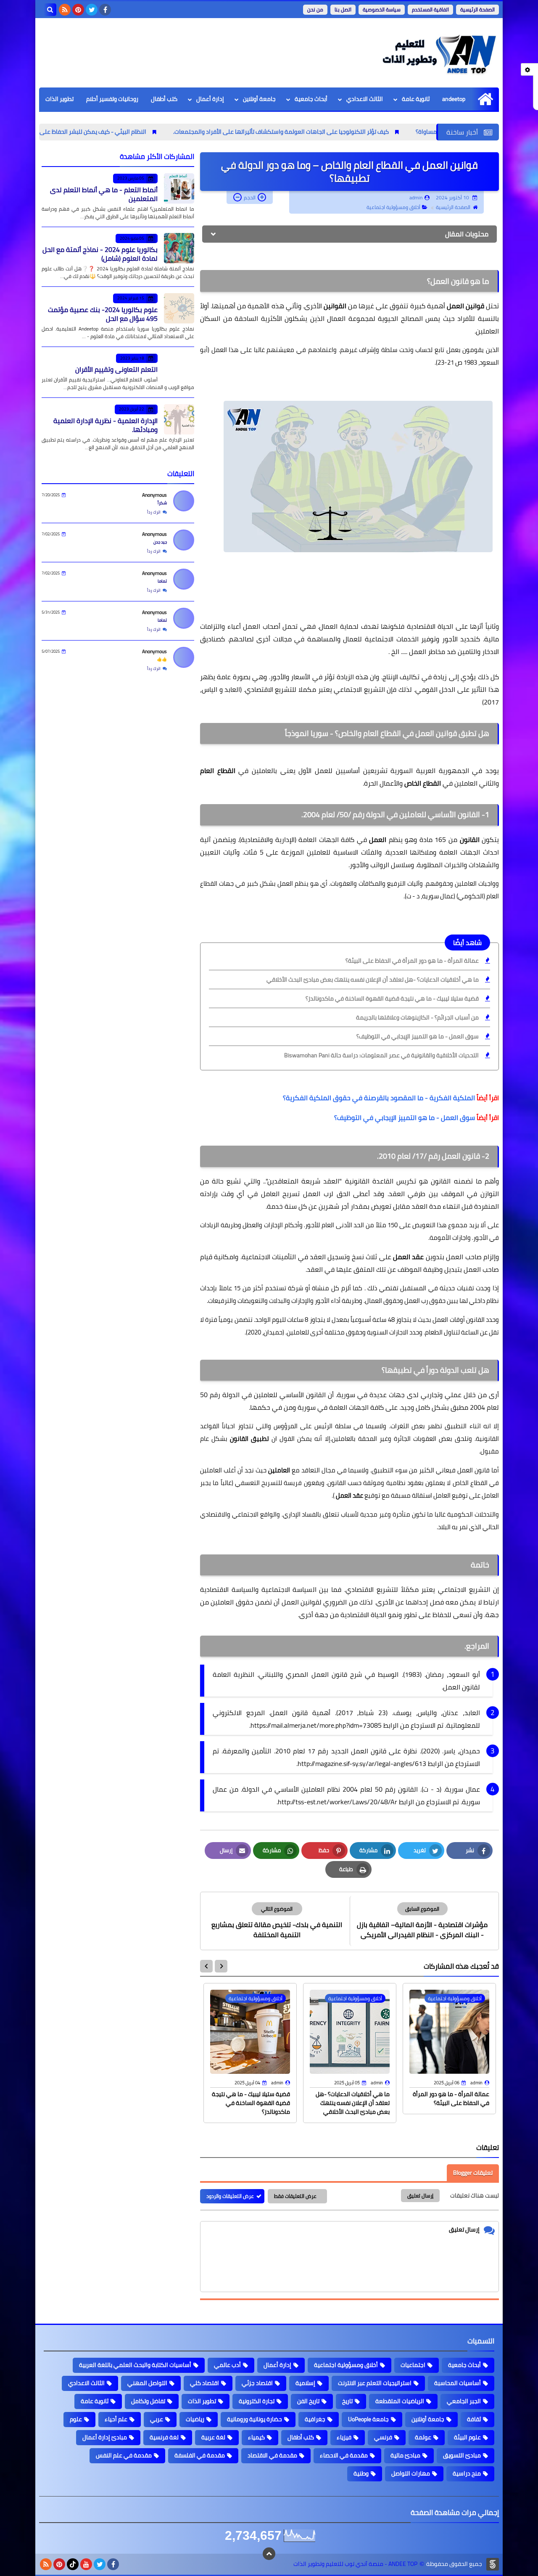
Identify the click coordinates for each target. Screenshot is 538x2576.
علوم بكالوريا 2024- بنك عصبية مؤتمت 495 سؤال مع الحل (103, 314)
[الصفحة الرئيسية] (485, 99)
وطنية (361, 2473)
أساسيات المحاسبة (458, 2383)
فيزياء (344, 2437)
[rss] (65, 10)
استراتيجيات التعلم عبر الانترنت (375, 2383)
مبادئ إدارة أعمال (105, 2437)
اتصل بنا (343, 9)
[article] (277, 1921)
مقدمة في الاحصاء (344, 2455)
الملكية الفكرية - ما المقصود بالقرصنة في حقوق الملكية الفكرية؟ (379, 1098)
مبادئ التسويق (462, 2455)
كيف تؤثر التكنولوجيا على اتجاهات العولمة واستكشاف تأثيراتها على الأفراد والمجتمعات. (366, 132)
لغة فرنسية (164, 2437)
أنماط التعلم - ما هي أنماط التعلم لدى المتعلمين (104, 194)
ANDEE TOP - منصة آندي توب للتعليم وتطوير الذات (355, 2564)
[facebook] (105, 10)
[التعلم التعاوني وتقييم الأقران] (179, 368)
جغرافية (315, 2419)
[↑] (269, 2554)
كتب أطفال (164, 99)
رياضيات (195, 2419)
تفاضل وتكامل (148, 2401)
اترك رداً (154, 512)
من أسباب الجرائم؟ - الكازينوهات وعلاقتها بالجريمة (417, 1017)
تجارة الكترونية (257, 2401)
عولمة (423, 2437)
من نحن (315, 9)
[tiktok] (73, 2564)
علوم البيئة (467, 2437)
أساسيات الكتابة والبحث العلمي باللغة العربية (135, 2365)
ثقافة (474, 2419)
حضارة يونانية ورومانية (254, 2419)
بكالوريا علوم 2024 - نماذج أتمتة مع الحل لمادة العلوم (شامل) (100, 254)
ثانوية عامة (416, 99)
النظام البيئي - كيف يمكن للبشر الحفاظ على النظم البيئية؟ (161, 132)
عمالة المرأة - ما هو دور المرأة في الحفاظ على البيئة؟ (412, 961)
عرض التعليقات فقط (295, 2196)
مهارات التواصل (411, 2473)
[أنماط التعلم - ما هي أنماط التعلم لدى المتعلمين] (179, 188)
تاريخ (347, 2401)
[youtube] (86, 2564)
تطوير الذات (59, 99)
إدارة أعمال (210, 99)
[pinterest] (78, 10)
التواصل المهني (147, 2383)
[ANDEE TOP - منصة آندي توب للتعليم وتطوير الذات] (438, 53)
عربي (157, 2419)
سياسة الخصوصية (382, 9)
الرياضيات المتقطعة (400, 2401)
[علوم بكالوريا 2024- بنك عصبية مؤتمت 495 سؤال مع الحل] (179, 308)
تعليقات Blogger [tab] (473, 2173)
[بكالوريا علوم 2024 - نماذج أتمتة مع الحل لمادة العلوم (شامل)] (179, 248)
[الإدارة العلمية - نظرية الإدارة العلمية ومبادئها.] (179, 419)
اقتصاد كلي (204, 2383)
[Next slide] (206, 1966)
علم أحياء (116, 2419)
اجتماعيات (413, 2365)
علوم (76, 2419)
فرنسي (383, 2437)
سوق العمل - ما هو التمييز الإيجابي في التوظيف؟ (418, 1036)
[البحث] (50, 10)
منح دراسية (467, 2473)
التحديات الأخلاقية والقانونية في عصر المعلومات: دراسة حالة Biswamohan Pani (381, 1055)
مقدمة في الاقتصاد (272, 2455)
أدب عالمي (227, 2365)
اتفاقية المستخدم (430, 9)
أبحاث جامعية (311, 99)
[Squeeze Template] (493, 2564)
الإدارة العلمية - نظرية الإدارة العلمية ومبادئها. (105, 425)
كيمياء (256, 2437)
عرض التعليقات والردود (230, 2196)
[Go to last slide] (221, 1966)
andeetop (454, 99)
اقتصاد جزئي (257, 2383)
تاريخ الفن (308, 2401)
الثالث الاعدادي (365, 99)
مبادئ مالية (405, 2455)
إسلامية (305, 2383)
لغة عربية (213, 2437)
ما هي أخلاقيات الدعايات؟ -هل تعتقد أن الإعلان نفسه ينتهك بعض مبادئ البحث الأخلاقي (373, 980)
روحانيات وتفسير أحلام (112, 99)
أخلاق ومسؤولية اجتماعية (393, 207)
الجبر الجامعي (464, 2401)
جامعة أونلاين (259, 99)
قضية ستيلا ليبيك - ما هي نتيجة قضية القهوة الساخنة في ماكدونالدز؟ (392, 998)
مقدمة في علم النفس (124, 2455)
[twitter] (92, 10)
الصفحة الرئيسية (477, 9)
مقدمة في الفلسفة (200, 2455)
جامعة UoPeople (368, 2419)
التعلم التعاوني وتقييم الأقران (116, 369)
